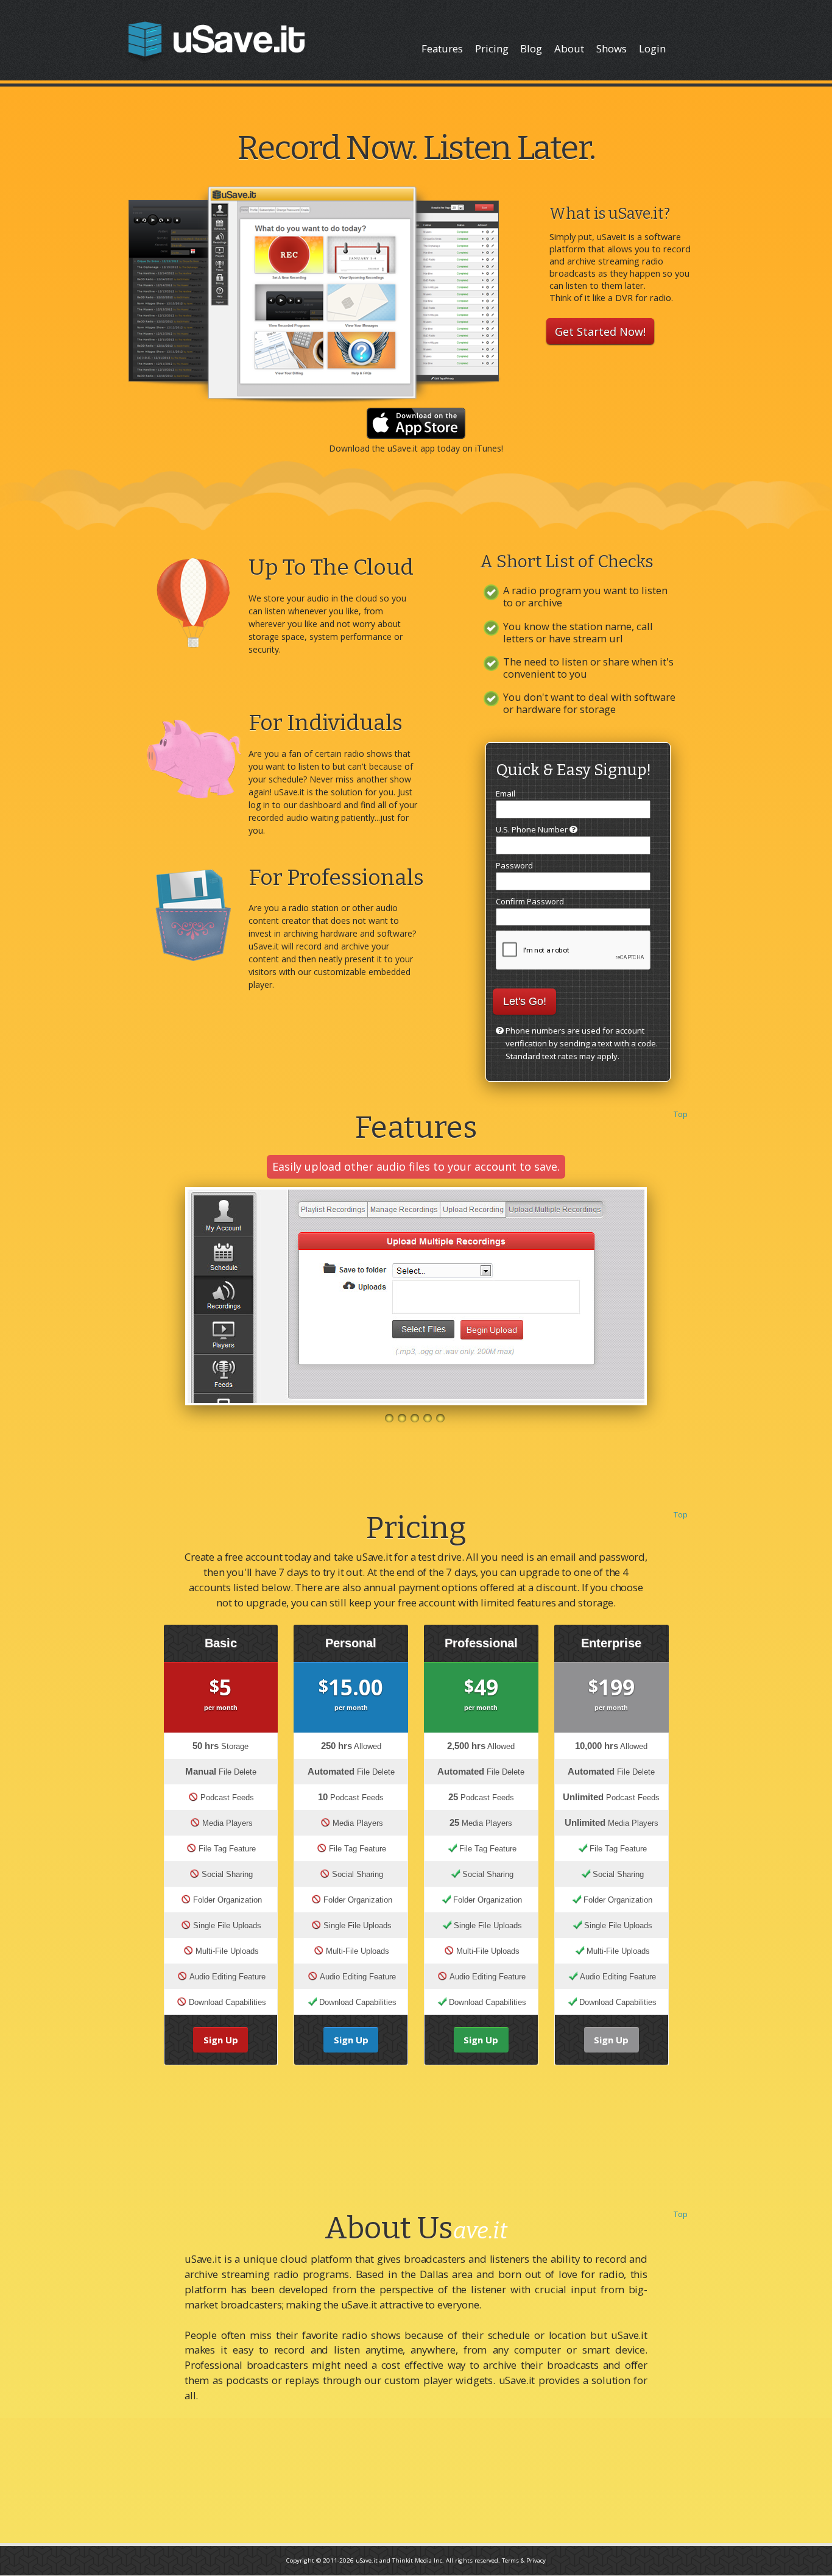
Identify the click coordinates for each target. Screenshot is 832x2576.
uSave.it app (411, 448)
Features (442, 48)
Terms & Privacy (524, 2560)
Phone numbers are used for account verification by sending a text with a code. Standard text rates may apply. (582, 1043)
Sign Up (221, 2040)
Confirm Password (530, 901)
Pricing (492, 48)
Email (506, 793)
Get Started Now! (600, 331)
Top (681, 1114)
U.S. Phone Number (533, 829)
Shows (612, 48)
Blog (531, 48)
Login (652, 48)
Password (514, 865)
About (569, 48)
